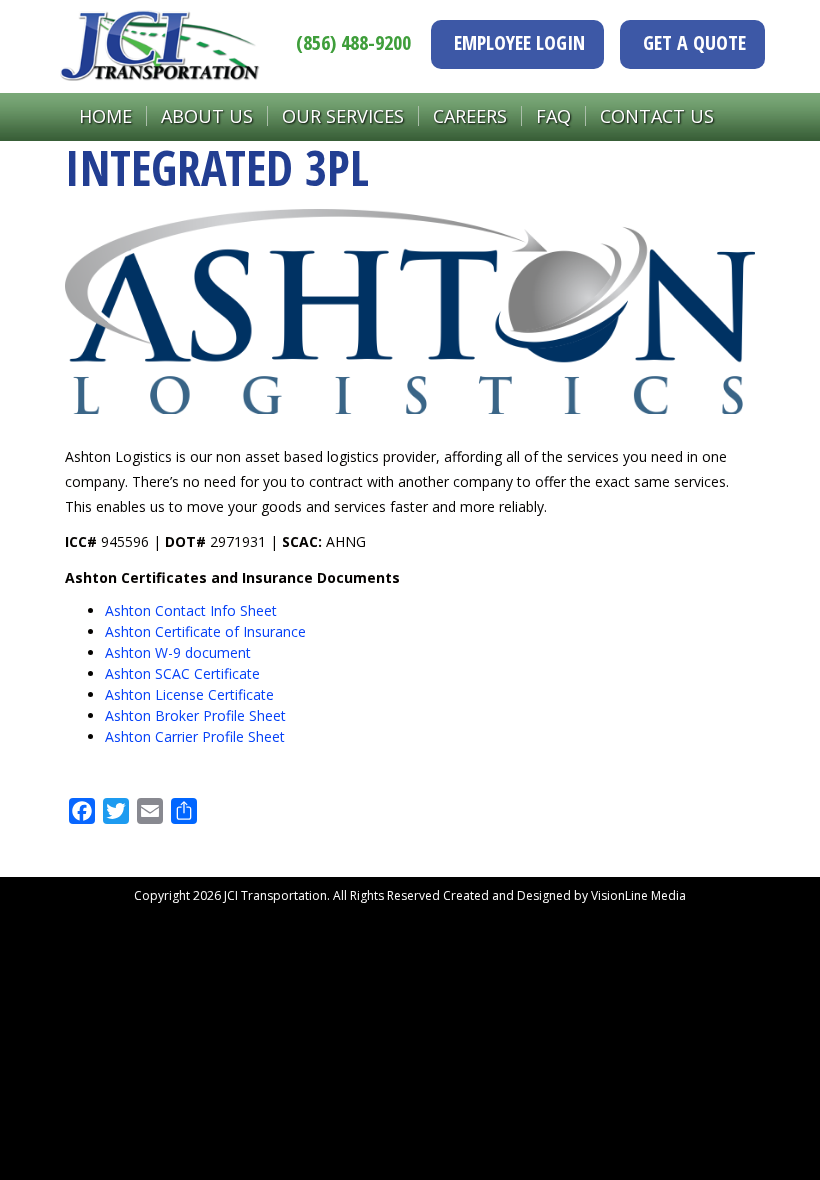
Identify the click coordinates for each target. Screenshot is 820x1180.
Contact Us (657, 116)
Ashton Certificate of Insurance (205, 631)
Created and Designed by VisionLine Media (564, 895)
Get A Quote (694, 42)
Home (105, 116)
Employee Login (519, 42)
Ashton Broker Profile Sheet (195, 715)
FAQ (553, 116)
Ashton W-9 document (178, 652)
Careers (470, 116)
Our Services (343, 116)
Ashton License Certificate (189, 694)
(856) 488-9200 (353, 42)
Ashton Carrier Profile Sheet (195, 736)
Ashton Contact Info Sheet (191, 610)
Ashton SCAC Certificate (182, 673)
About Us (207, 116)
